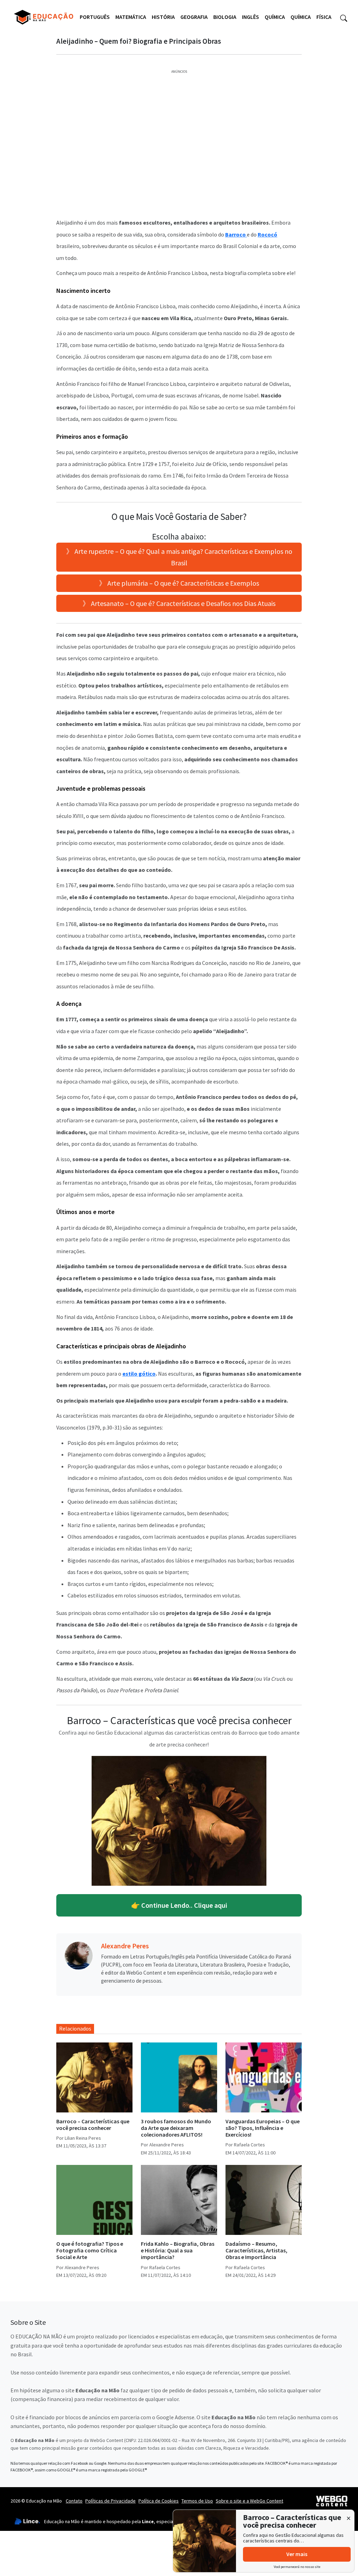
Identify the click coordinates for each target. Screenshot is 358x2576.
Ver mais (297, 2554)
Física (324, 17)
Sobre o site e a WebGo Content (249, 2501)
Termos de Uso (197, 2501)
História (163, 17)
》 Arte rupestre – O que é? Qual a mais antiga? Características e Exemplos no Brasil (179, 557)
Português (95, 17)
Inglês (250, 17)
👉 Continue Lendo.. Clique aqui (179, 1905)
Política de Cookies (159, 2501)
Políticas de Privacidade (110, 2501)
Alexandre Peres (125, 1946)
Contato (74, 2501)
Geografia (194, 17)
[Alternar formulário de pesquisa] (344, 17)
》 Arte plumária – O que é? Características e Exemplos (179, 583)
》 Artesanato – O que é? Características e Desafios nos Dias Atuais (179, 603)
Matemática (131, 17)
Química (275, 17)
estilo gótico (139, 1374)
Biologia (225, 17)
